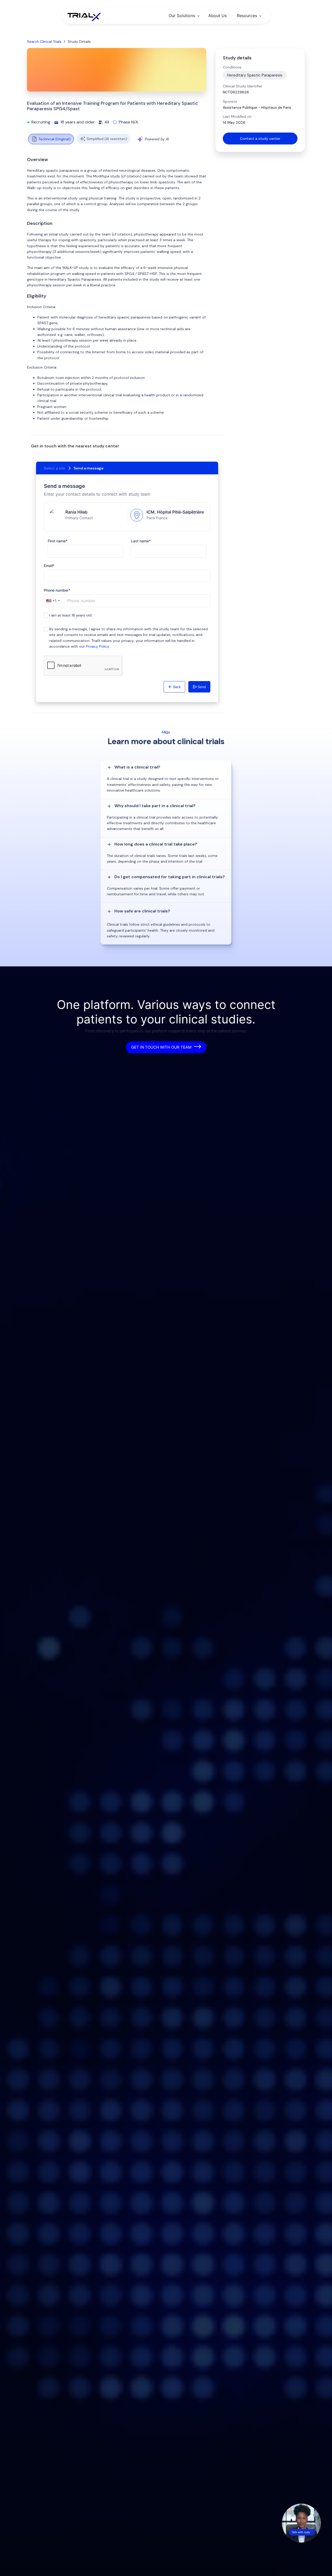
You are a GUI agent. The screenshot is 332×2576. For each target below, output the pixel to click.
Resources (247, 16)
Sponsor (230, 101)
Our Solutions (182, 16)
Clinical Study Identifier (243, 86)
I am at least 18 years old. (71, 615)
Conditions (232, 67)
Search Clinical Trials (44, 41)
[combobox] (53, 601)
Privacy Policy (98, 646)
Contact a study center (260, 139)
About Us (217, 16)
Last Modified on (237, 116)
